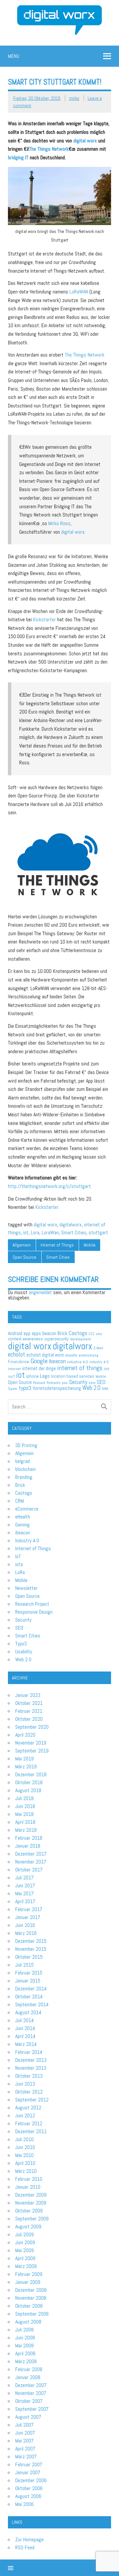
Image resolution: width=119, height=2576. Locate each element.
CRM (20, 1501)
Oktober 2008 (29, 2306)
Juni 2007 (25, 2433)
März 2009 (26, 2266)
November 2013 (31, 2068)
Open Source (24, 1257)
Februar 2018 (29, 1838)
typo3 (25, 1388)
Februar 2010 (29, 2179)
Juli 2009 (24, 2234)
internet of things (80, 1368)
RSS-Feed (25, 2547)
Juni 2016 (25, 1925)
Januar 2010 (28, 2187)
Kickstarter (44, 619)
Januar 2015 (28, 1981)
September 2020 (32, 1727)
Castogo (78, 1333)
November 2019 (31, 1743)
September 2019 (32, 1751)
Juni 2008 (25, 2338)
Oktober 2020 (29, 1719)
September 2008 (32, 2314)
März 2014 (26, 2044)
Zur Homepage (29, 2539)
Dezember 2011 (31, 2131)
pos (65, 1383)
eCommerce (27, 1509)
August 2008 (28, 2322)
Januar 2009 (28, 2282)
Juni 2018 (25, 1806)
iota (19, 1564)
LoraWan (50, 1232)
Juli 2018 (24, 1798)
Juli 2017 (24, 1878)
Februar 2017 (29, 1909)
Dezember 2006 (31, 2480)
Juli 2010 (24, 2139)
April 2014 (25, 2036)
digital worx (85, 141)
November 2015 (31, 1949)
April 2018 (25, 1822)
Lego (45, 1376)
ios (107, 1369)
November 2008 (31, 2298)
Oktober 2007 (29, 2401)
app (27, 1333)
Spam (13, 1389)
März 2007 (26, 2457)
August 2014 (28, 2012)
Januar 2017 (28, 1917)
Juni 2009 (25, 2242)
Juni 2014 (25, 2028)
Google (39, 1361)
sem (92, 1383)
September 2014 (32, 2004)
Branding (24, 1477)
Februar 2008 (29, 2369)
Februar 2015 (29, 1973)
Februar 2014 (29, 2052)
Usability (24, 1652)
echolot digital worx (45, 1355)
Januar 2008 (28, 2377)
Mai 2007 (24, 2441)
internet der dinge (39, 1368)
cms (99, 1334)
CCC (92, 1334)
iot (26, 1232)
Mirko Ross (59, 523)
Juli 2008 (24, 2330)
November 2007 (31, 2393)
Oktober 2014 (29, 1997)
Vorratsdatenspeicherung (57, 1388)
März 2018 (26, 1830)
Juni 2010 (25, 2147)
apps (36, 1333)
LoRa (20, 1572)
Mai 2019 (24, 1759)
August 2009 (28, 2227)
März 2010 (26, 2171)
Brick (62, 1333)
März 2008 (26, 2361)
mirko (74, 98)
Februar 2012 (29, 2123)
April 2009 (25, 2258)
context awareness (25, 1339)
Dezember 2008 (31, 2290)
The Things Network (49, 149)
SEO (101, 1382)
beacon (49, 1333)
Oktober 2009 (29, 2211)
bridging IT (18, 157)
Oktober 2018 (29, 1782)
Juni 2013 (25, 2084)
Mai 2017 (24, 1893)
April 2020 (25, 1735)
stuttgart (98, 1232)
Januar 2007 (28, 2472)
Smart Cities (74, 1232)
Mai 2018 (24, 1814)
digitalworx (71, 1225)
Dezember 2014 (31, 1989)
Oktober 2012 (29, 2092)
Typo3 (21, 1644)
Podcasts (54, 1383)
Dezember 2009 (31, 2195)
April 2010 (25, 2163)
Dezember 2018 (31, 1774)
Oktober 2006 (29, 2488)
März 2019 (26, 1767)
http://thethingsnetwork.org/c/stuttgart (49, 1186)
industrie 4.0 (78, 1362)
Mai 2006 (24, 2504)
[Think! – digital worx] (59, 8)
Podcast (39, 1383)
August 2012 (28, 2108)
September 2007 (32, 2409)
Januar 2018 (28, 1846)
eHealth (23, 1517)
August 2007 (28, 2417)
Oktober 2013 (29, 2076)
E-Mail (98, 1348)
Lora (35, 1232)
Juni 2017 (25, 1885)
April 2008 (25, 2353)
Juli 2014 (24, 2020)
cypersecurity (57, 1339)
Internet (14, 1369)
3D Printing (26, 1445)
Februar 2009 (29, 2274)
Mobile (90, 1245)
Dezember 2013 (31, 2060)
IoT (18, 1556)
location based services (73, 1376)
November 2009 (31, 2203)
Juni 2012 (25, 2115)
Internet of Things (57, 1245)
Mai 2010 (24, 2155)
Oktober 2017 (29, 1870)
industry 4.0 (99, 1362)
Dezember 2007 (31, 2385)
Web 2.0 (91, 1388)
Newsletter (26, 1588)
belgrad (22, 1461)
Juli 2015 (24, 1965)
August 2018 (28, 1790)
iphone (32, 1376)
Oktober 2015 (29, 1957)
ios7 (11, 1376)
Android (15, 1333)
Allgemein (22, 1245)
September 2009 (32, 2219)
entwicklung (89, 1355)
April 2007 (25, 2449)
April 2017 (25, 1901)
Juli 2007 (24, 2425)
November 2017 (31, 1862)
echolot (17, 1354)
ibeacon (57, 1361)
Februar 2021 (29, 1711)
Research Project (32, 1604)
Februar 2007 (29, 2464)
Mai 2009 (24, 2250)
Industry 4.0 (27, 1540)
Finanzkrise (19, 1362)
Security (78, 1382)
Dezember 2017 (31, 1854)
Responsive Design (34, 1612)
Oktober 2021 (29, 1703)
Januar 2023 (28, 1695)
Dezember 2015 (31, 1941)
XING (105, 1389)
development (80, 1339)
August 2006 (28, 2496)
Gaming (22, 1525)
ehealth (71, 1355)
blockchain (25, 1469)
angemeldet (40, 1292)
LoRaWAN (79, 292)
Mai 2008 (24, 2345)
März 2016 (26, 1933)
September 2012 (32, 2100)
